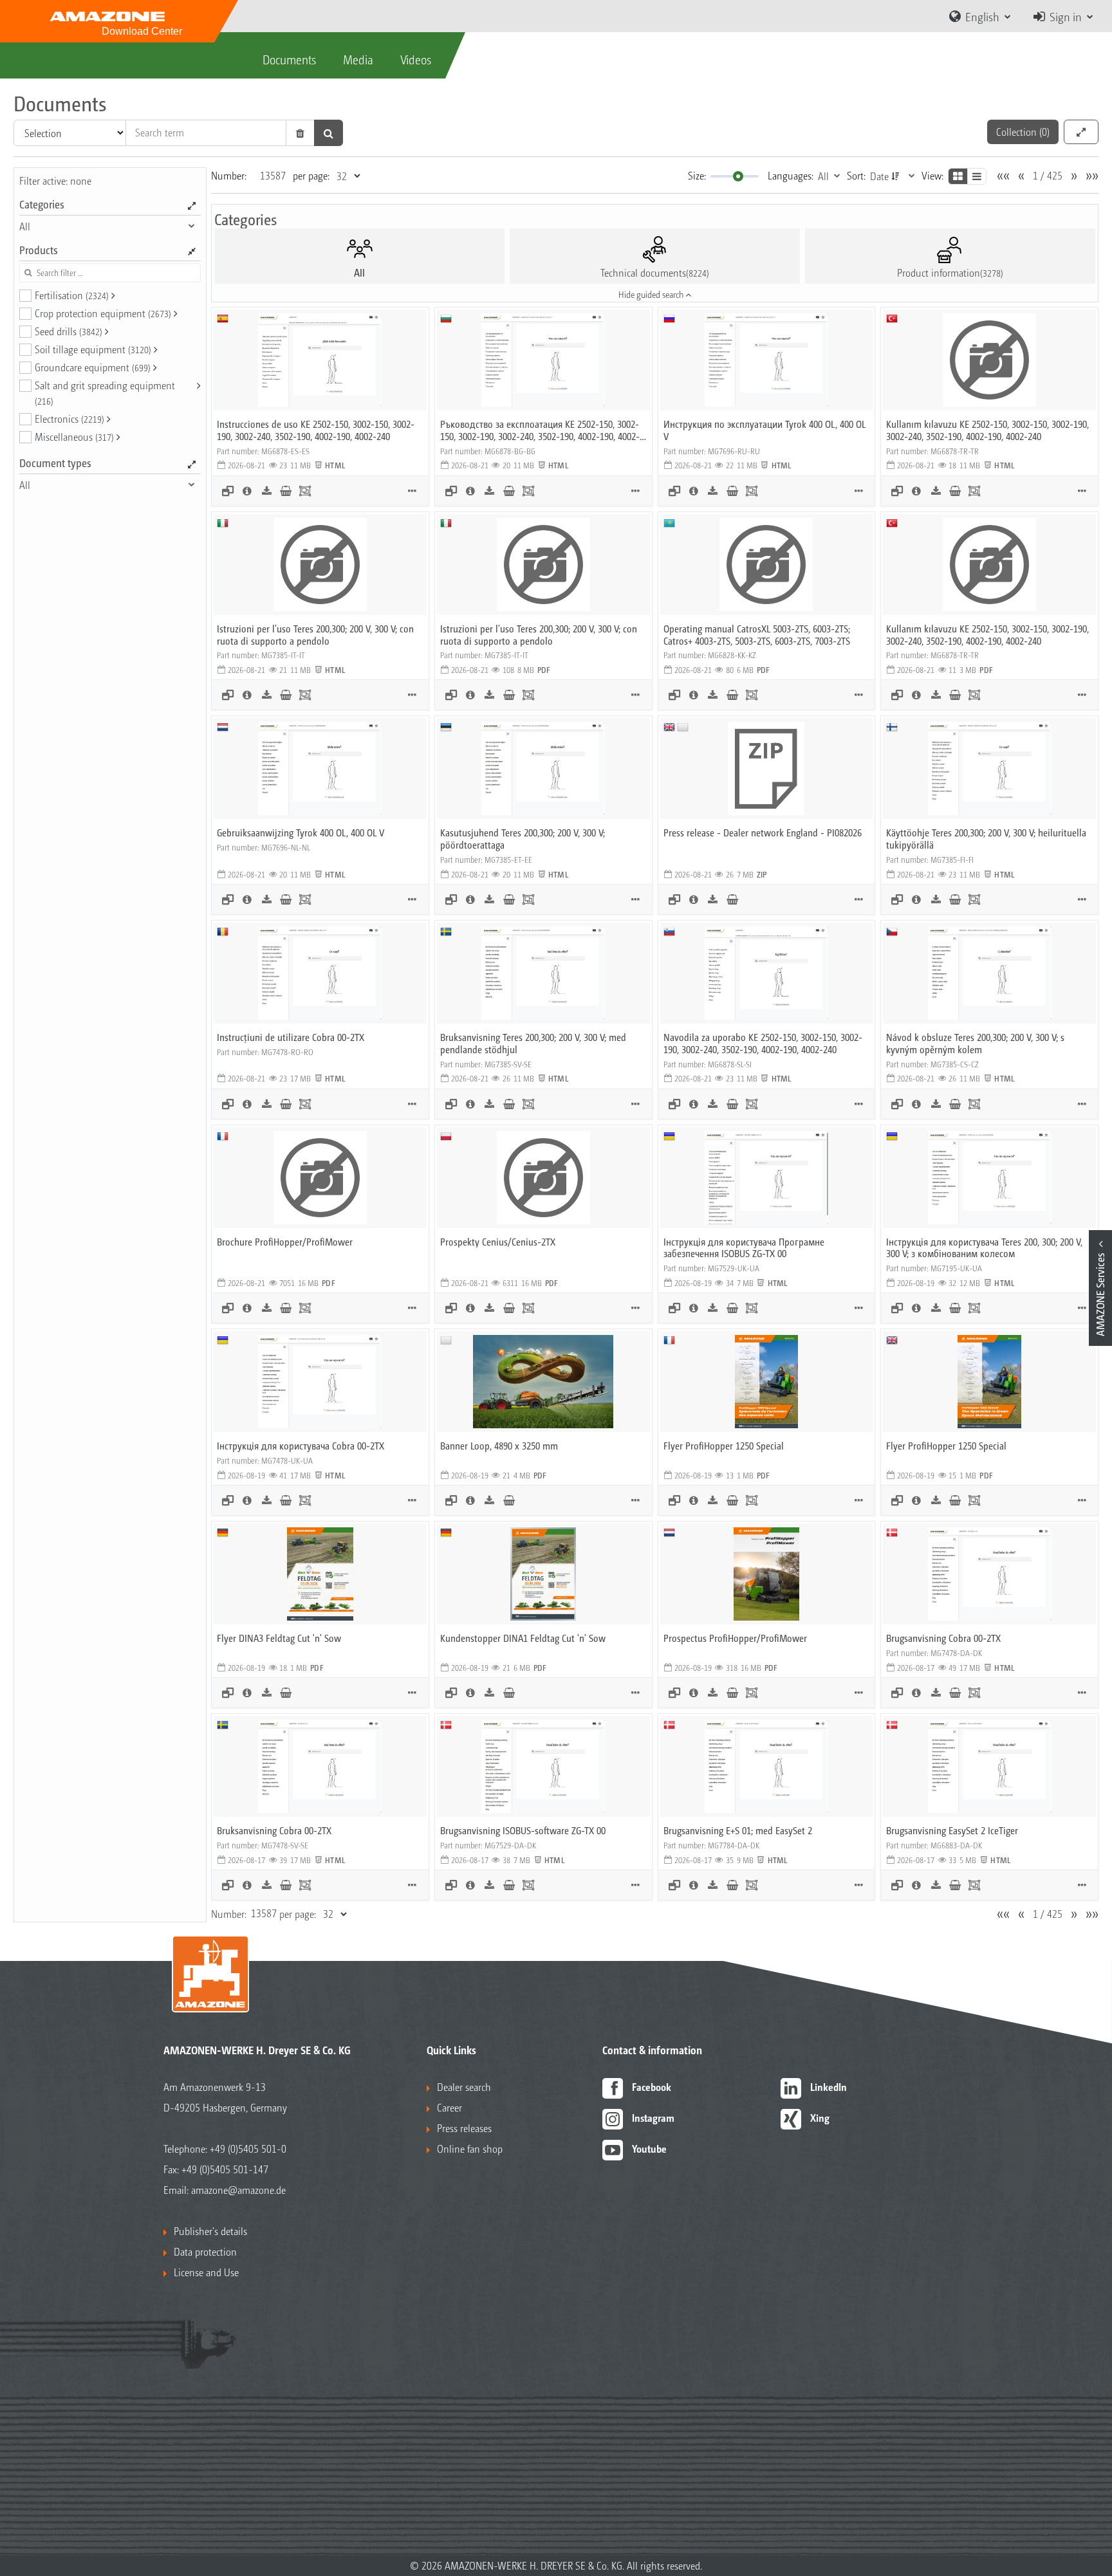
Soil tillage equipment (93, 349)
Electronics (69, 419)
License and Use (206, 2272)
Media (358, 59)
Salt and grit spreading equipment (105, 392)
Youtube (649, 2148)
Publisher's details (210, 2231)
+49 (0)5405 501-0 (248, 2148)
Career (449, 2107)
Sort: (856, 175)
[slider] (738, 176)
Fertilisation (72, 295)
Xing (820, 2118)
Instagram (653, 2118)
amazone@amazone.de (238, 2190)
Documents (289, 59)
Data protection (205, 2251)
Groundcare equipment (93, 367)
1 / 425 (1048, 175)
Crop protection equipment (103, 313)
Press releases (464, 2128)
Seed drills (69, 331)
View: (932, 175)
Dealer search (464, 2087)
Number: (229, 175)
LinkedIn (829, 2087)
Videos (416, 59)
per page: (311, 175)
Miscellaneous (74, 437)
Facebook (652, 2087)
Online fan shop (470, 2148)
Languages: (791, 175)
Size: (697, 175)
